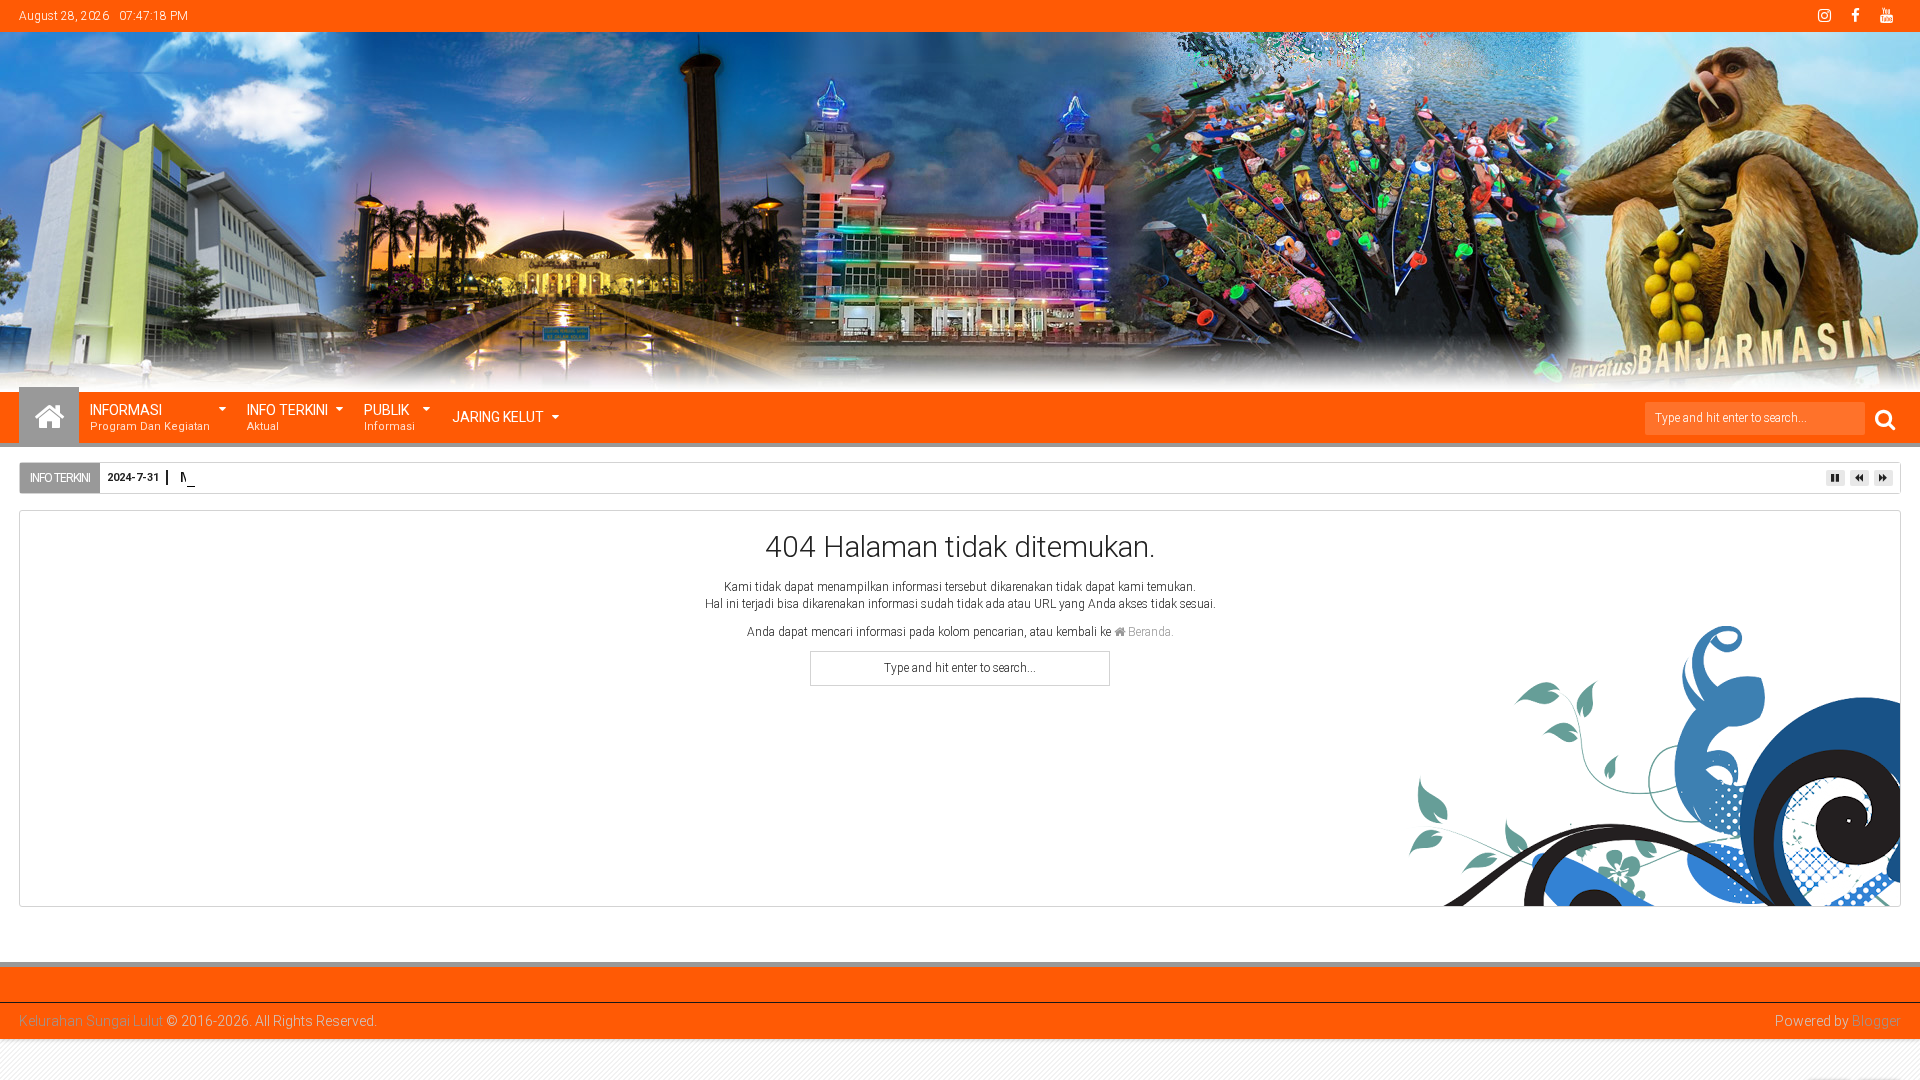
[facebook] (1856, 16)
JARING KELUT (498, 417)
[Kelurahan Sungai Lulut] (49, 415)
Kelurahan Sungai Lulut (91, 1021)
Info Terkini (287, 417)
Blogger (1876, 1021)
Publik (389, 417)
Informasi (150, 417)
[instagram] (1825, 16)
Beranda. (1149, 632)
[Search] (1885, 418)
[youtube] (1887, 16)
